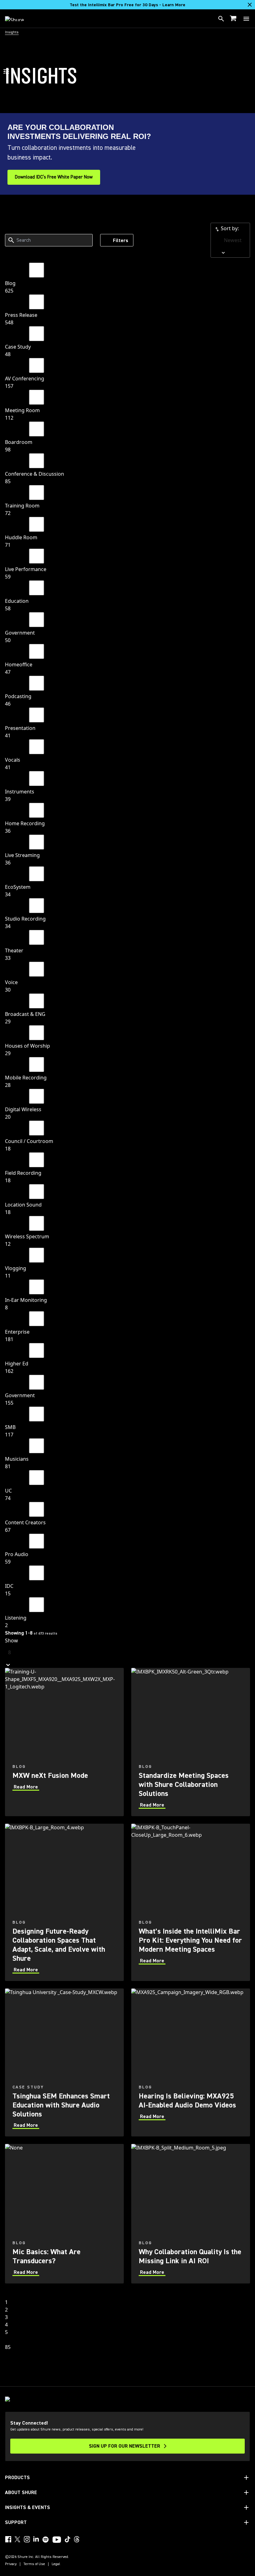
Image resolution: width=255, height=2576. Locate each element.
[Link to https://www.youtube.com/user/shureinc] (57, 2540)
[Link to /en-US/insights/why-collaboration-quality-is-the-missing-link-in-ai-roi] (191, 2214)
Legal (56, 2564)
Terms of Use (34, 2564)
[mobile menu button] (246, 19)
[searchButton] (221, 19)
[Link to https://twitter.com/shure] (17, 2539)
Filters (121, 240)
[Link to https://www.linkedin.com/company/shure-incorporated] (36, 2539)
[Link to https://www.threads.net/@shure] (77, 2539)
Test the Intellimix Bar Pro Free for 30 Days (127, 5)
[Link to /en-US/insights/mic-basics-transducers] (64, 2214)
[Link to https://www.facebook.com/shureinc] (8, 2539)
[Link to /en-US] (19, 19)
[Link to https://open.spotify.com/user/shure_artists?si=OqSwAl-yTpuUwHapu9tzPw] (46, 2540)
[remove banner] (250, 5)
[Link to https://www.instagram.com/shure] (27, 2539)
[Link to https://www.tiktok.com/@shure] (67, 2539)
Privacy (11, 2564)
